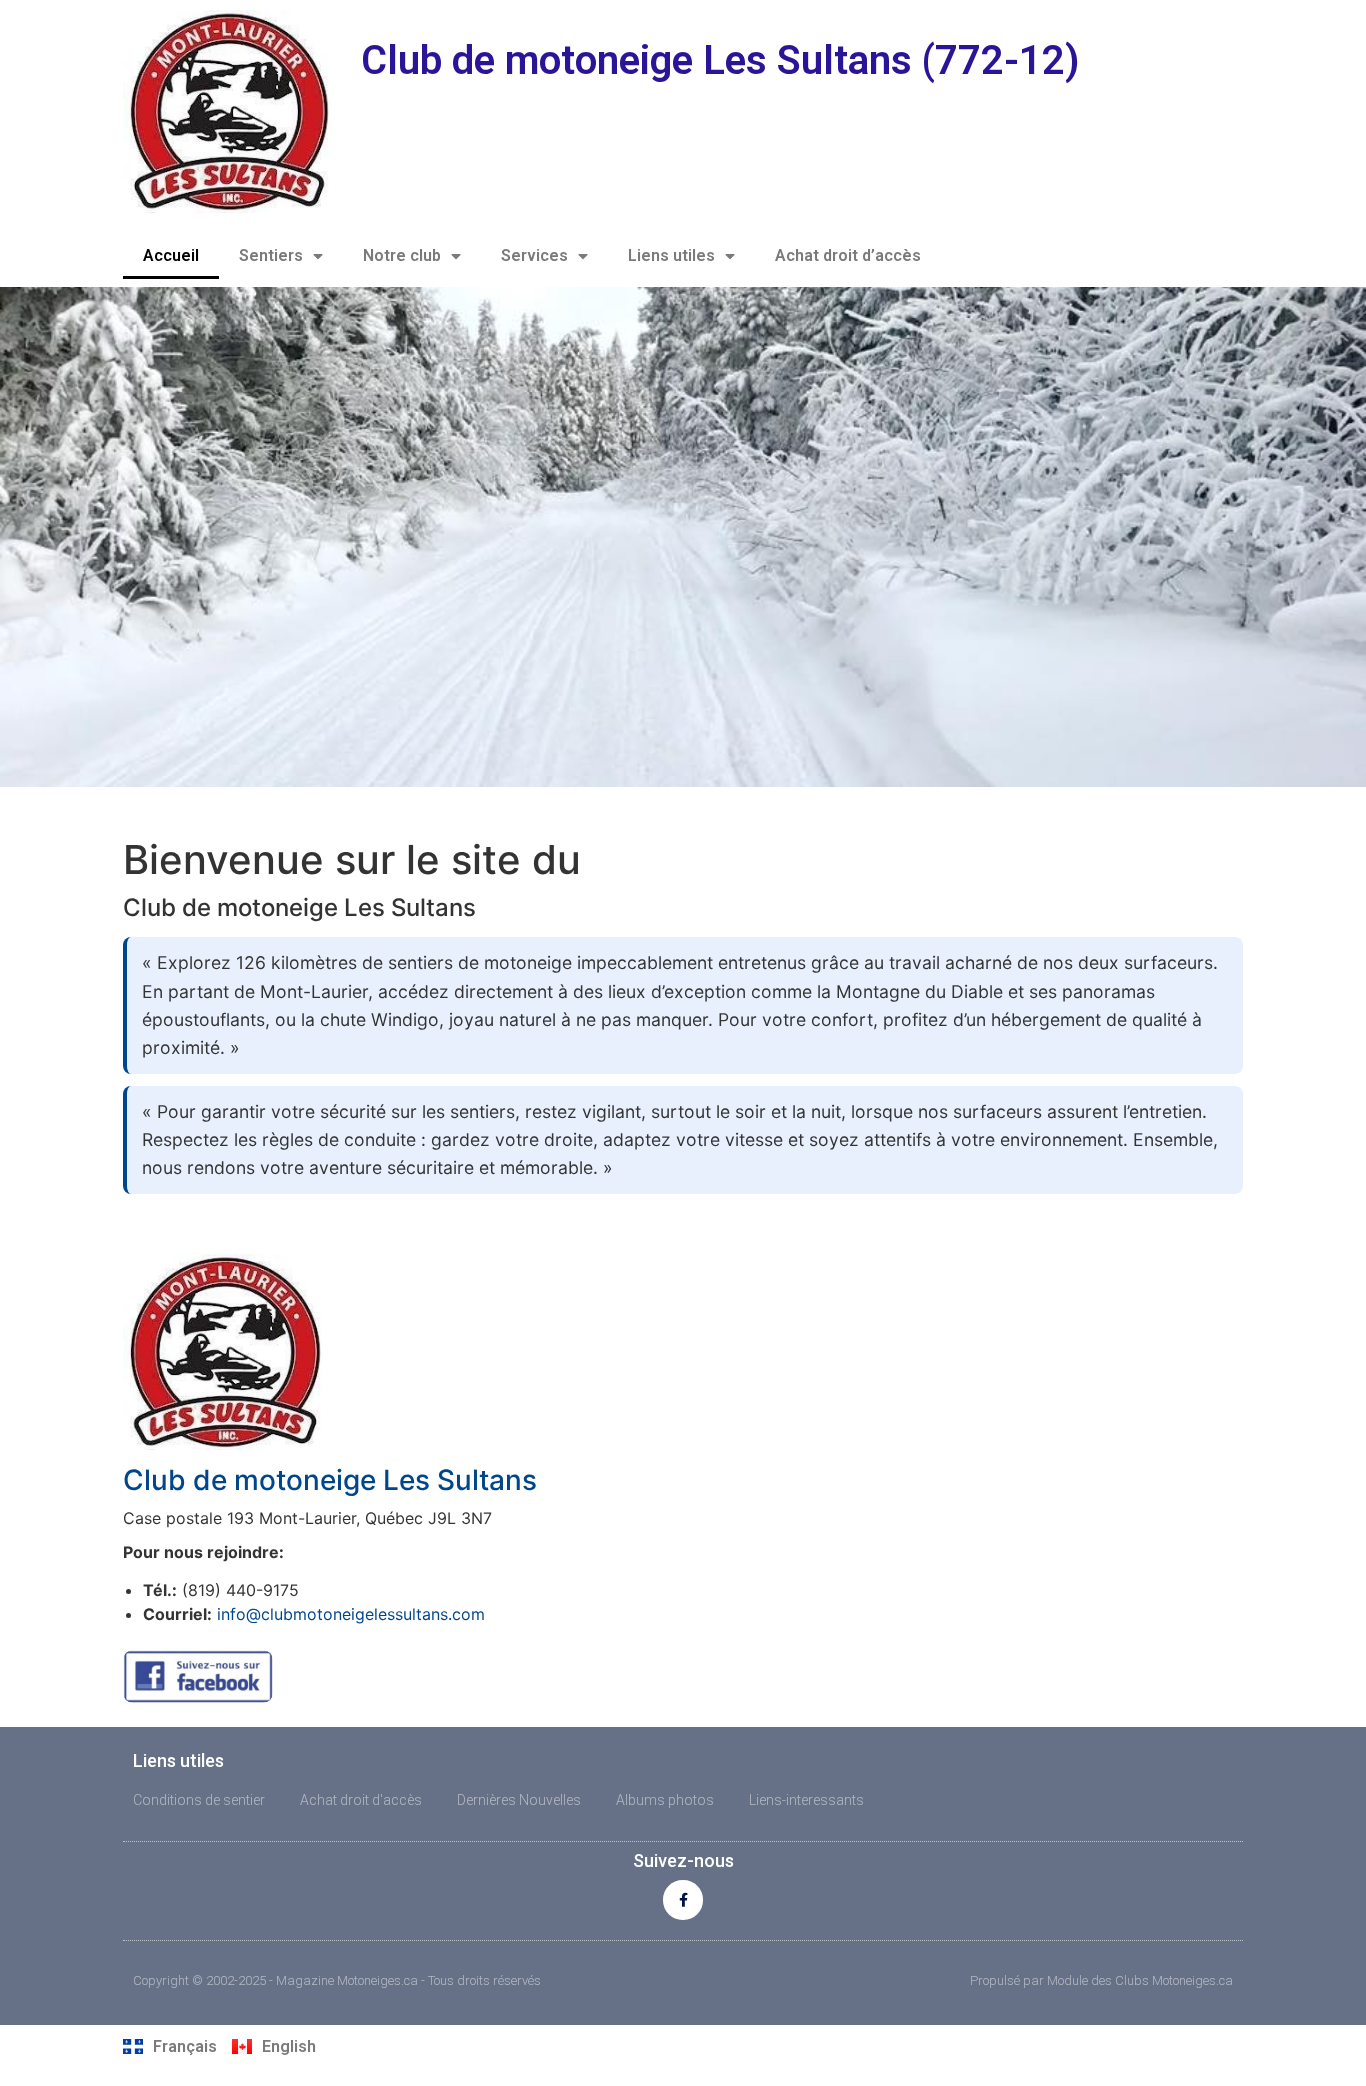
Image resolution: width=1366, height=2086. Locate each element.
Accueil (171, 255)
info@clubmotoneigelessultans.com (351, 1614)
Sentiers (271, 255)
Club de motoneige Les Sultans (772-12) (720, 60)
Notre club (402, 255)
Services (534, 255)
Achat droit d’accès (848, 255)
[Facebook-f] (682, 1899)
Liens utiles (671, 255)
